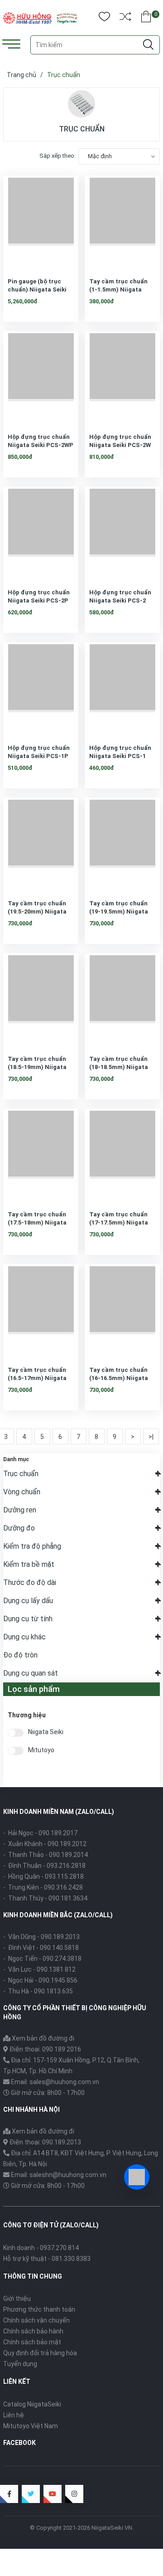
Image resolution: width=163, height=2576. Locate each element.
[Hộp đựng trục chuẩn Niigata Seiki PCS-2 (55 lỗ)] (122, 533)
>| (151, 1437)
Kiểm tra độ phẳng (32, 1546)
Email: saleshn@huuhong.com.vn (59, 2175)
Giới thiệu (17, 2299)
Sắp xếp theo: (58, 156)
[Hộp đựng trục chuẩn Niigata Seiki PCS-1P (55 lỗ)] (41, 688)
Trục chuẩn (21, 1474)
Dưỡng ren (20, 1510)
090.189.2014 (68, 1855)
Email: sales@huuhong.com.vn (55, 2082)
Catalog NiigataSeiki (32, 2404)
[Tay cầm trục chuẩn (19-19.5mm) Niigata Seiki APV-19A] (122, 844)
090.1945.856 (58, 1980)
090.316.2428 (63, 1887)
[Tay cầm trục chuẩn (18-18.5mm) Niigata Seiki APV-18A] (122, 999)
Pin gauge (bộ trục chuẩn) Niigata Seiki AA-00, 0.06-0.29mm (37, 289)
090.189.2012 (67, 1844)
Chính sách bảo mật (32, 2342)
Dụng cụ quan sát (31, 1673)
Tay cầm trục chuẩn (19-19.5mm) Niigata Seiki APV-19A (119, 911)
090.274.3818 (62, 1959)
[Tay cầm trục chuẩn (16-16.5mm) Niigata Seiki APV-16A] (122, 1310)
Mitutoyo (41, 1750)
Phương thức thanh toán (39, 2309)
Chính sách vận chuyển (36, 2320)
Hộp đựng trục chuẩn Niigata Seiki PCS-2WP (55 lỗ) (41, 445)
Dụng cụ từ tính (28, 1619)
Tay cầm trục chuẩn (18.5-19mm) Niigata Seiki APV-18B (37, 1067)
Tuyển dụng (20, 2364)
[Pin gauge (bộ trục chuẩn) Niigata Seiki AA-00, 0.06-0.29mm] (41, 222)
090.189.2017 (58, 1833)
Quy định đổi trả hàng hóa (40, 2353)
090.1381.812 (56, 1969)
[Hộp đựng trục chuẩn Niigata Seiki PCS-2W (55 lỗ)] (122, 377)
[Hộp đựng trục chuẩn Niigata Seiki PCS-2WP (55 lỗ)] (41, 377)
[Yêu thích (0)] (104, 18)
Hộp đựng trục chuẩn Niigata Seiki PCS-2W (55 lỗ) (120, 445)
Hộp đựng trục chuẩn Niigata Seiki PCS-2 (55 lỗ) (120, 600)
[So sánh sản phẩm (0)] (125, 18)
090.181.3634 (68, 1898)
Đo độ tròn (20, 1655)
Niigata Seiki (46, 1732)
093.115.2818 (64, 1876)
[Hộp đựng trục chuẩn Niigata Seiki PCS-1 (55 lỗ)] (122, 688)
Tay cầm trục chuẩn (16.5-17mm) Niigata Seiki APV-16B (37, 1378)
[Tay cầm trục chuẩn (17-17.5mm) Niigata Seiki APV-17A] (122, 1155)
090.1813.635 (53, 1991)
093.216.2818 (66, 1866)
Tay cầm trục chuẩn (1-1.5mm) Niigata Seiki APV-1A (118, 289)
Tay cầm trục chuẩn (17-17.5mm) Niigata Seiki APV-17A (119, 1222)
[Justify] (148, 45)
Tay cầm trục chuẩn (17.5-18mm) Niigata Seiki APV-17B (37, 1222)
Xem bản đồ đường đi (42, 2038)
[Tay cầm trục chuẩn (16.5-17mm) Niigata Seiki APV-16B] (41, 1310)
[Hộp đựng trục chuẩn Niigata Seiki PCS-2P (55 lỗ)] (41, 533)
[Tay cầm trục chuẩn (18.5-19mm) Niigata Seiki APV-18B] (41, 999)
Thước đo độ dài (30, 1582)
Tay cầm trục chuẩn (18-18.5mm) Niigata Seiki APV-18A (119, 1067)
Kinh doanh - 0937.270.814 (41, 2248)
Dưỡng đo (19, 1528)
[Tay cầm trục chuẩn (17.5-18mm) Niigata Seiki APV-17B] (41, 1155)
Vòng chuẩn (22, 1492)
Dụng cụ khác (24, 1637)
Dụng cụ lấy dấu (28, 1601)
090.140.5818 (59, 1948)
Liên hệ (14, 2415)
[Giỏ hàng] (146, 18)
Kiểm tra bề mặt (29, 1564)
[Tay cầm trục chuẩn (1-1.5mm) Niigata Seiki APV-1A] (122, 222)
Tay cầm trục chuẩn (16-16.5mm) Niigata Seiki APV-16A (119, 1378)
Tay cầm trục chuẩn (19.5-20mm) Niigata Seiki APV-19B (37, 911)
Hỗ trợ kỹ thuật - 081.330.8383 (47, 2259)
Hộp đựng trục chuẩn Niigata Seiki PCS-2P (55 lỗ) (39, 600)
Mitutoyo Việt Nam (31, 2426)
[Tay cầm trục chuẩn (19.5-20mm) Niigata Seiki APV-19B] (41, 844)
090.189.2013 (60, 1937)
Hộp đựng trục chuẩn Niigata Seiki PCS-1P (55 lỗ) (39, 756)
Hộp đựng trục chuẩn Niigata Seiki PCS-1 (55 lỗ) (120, 756)
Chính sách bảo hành (33, 2331)
